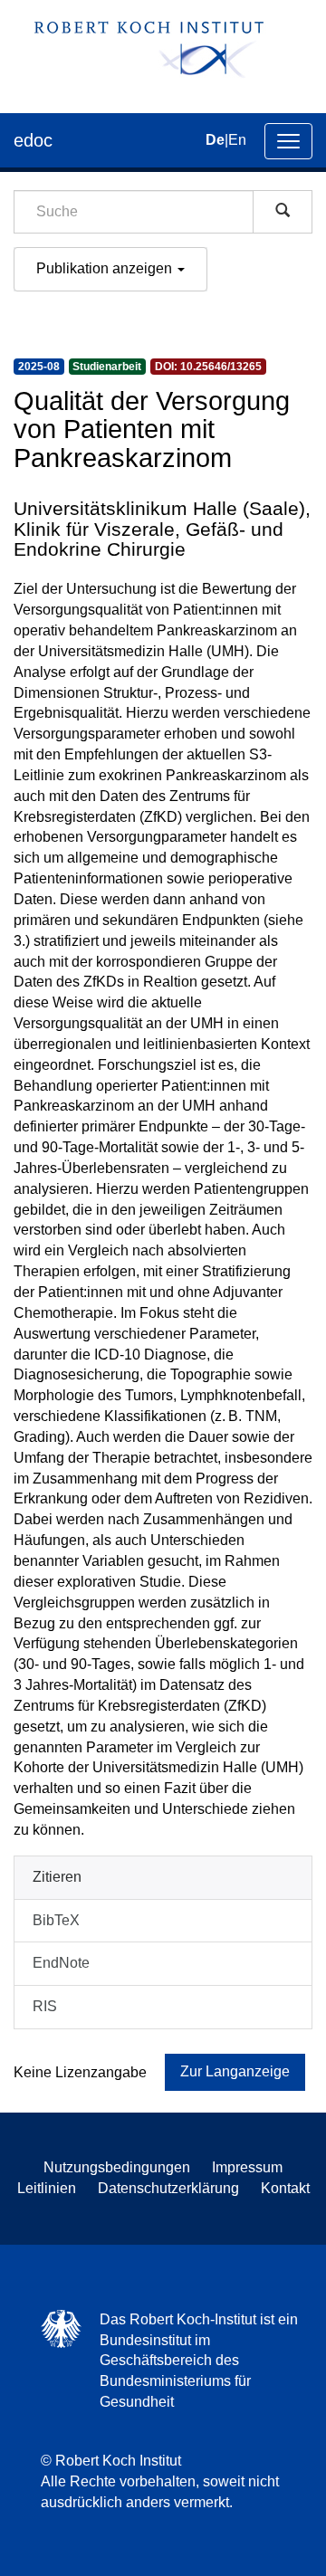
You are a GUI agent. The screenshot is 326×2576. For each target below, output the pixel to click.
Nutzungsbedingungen (117, 2167)
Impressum (247, 2167)
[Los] (283, 212)
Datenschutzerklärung (168, 2188)
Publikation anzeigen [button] (106, 268)
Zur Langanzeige (235, 2071)
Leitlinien (47, 2188)
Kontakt (285, 2188)
